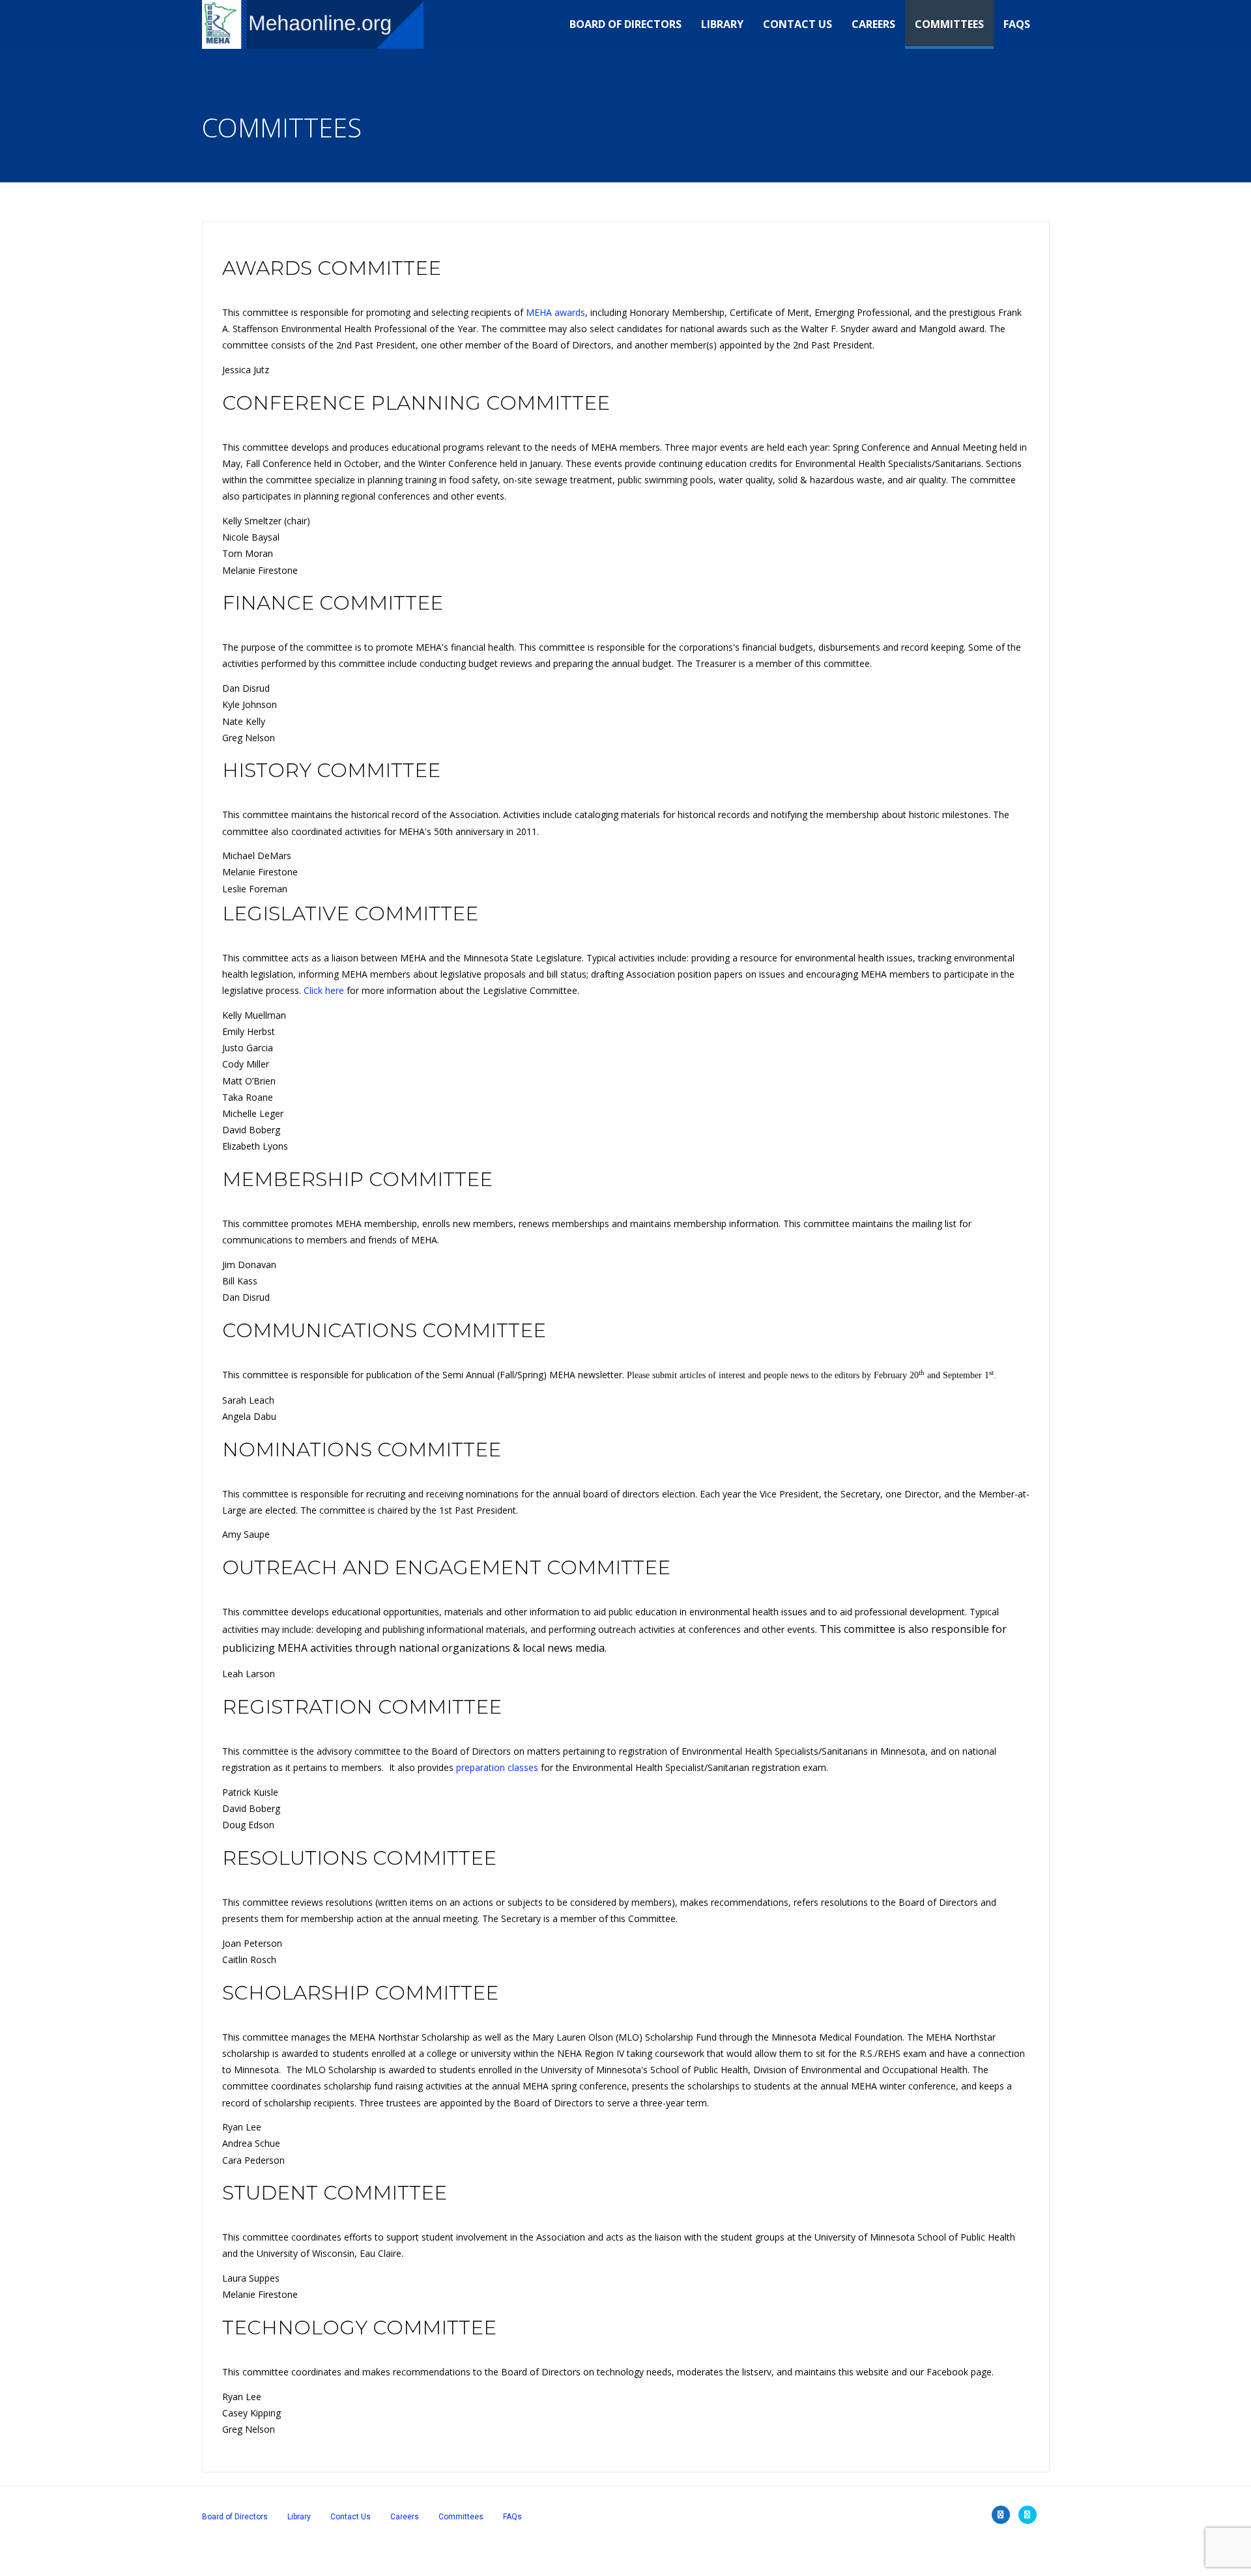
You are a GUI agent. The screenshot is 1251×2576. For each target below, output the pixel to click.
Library (722, 24)
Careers (873, 24)
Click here (324, 990)
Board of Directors (625, 24)
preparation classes (497, 1767)
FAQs (1017, 24)
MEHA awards (555, 312)
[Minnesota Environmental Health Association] (313, 24)
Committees (949, 24)
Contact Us (798, 24)
